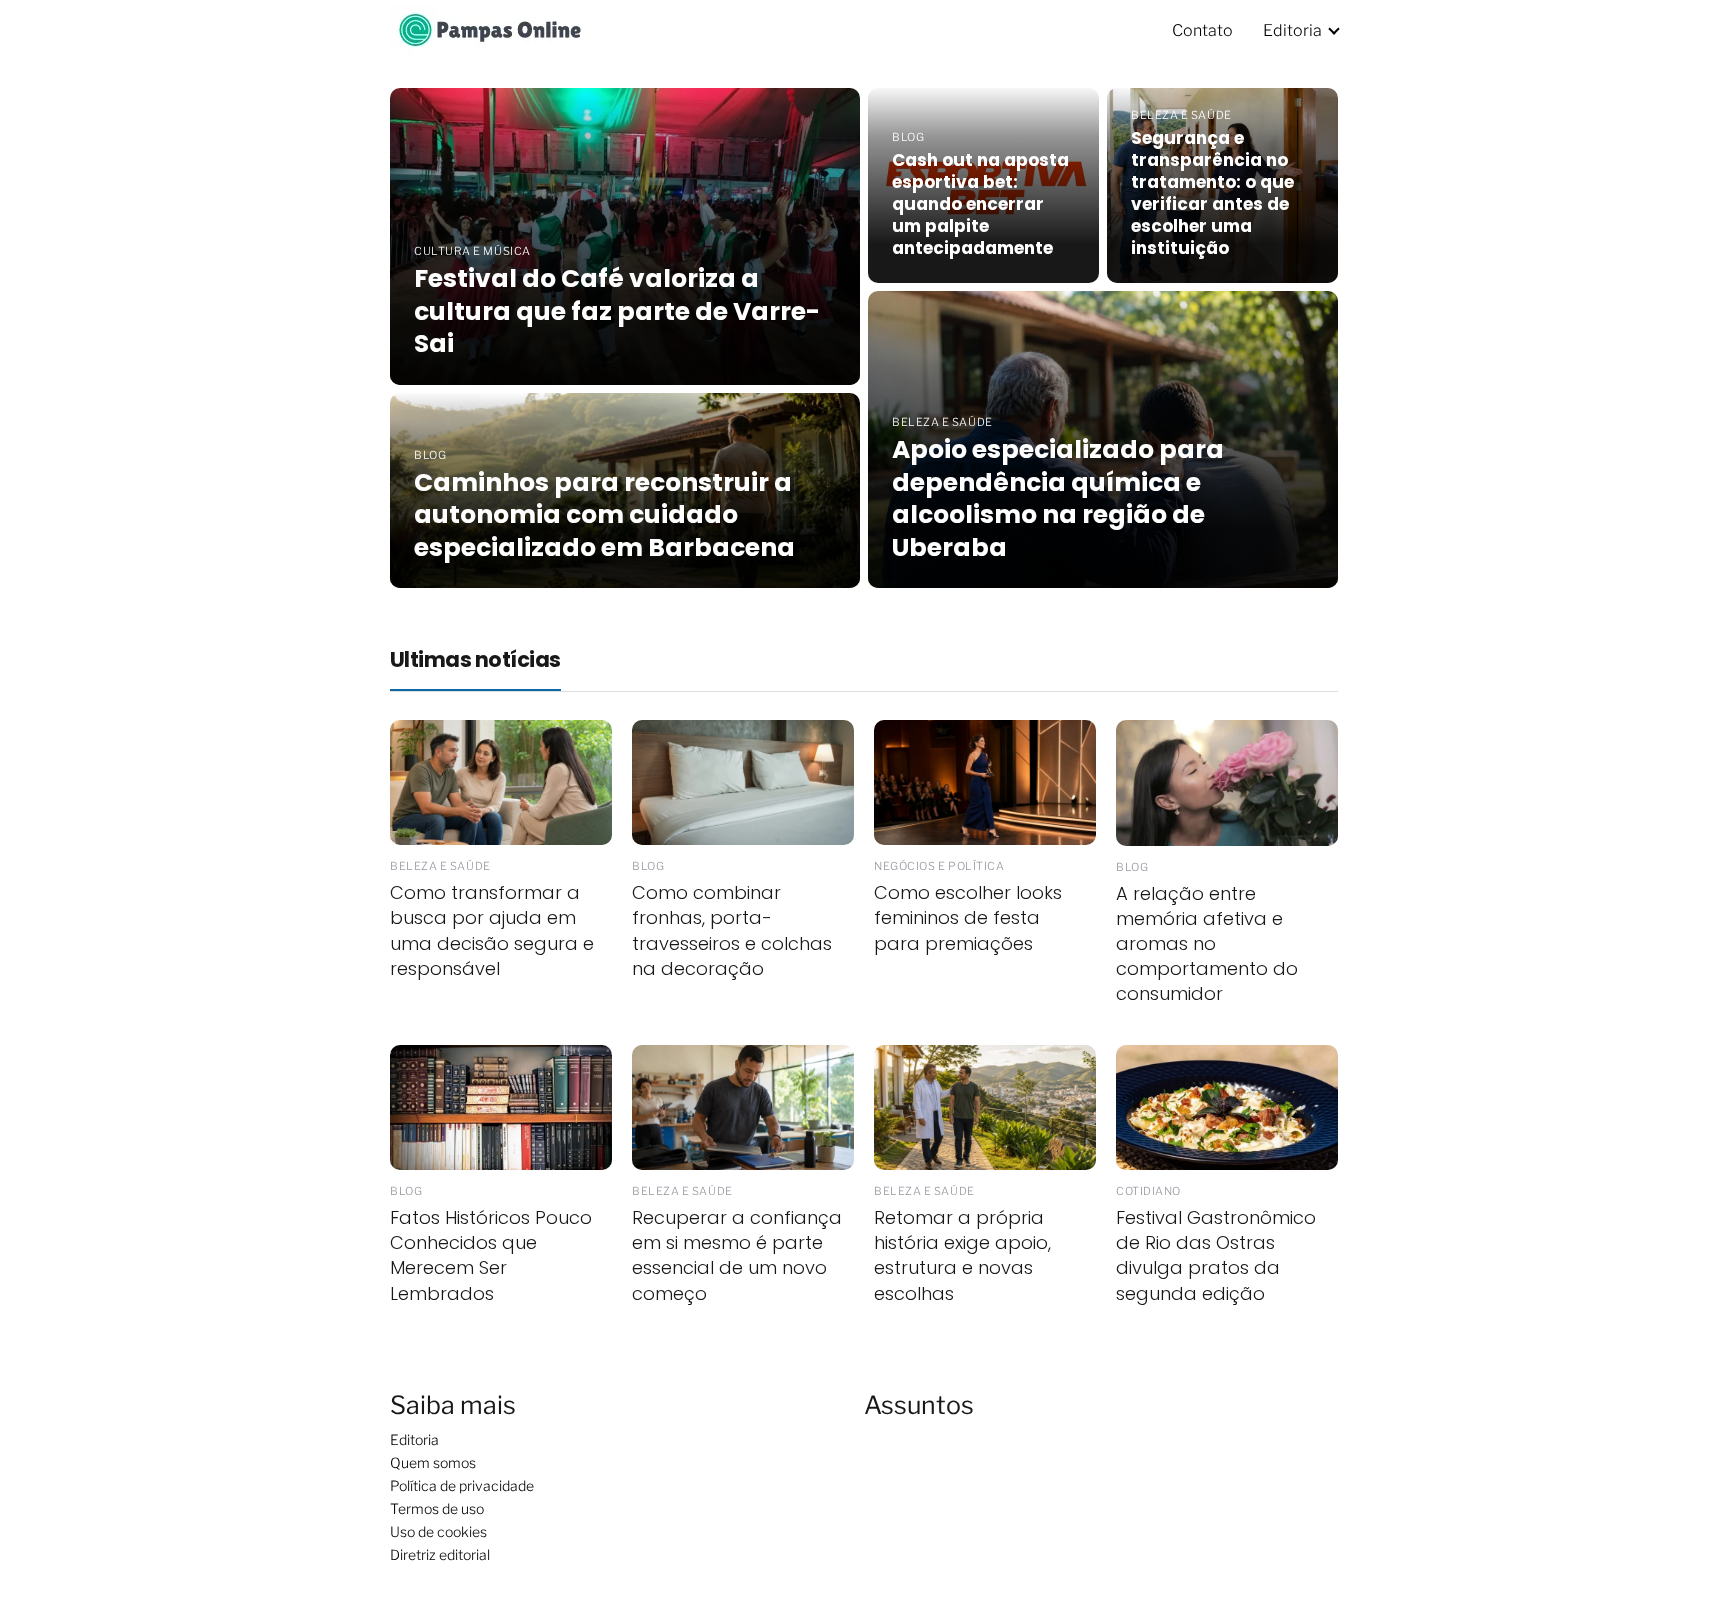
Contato (1202, 30)
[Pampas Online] (490, 29)
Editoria (1292, 30)
